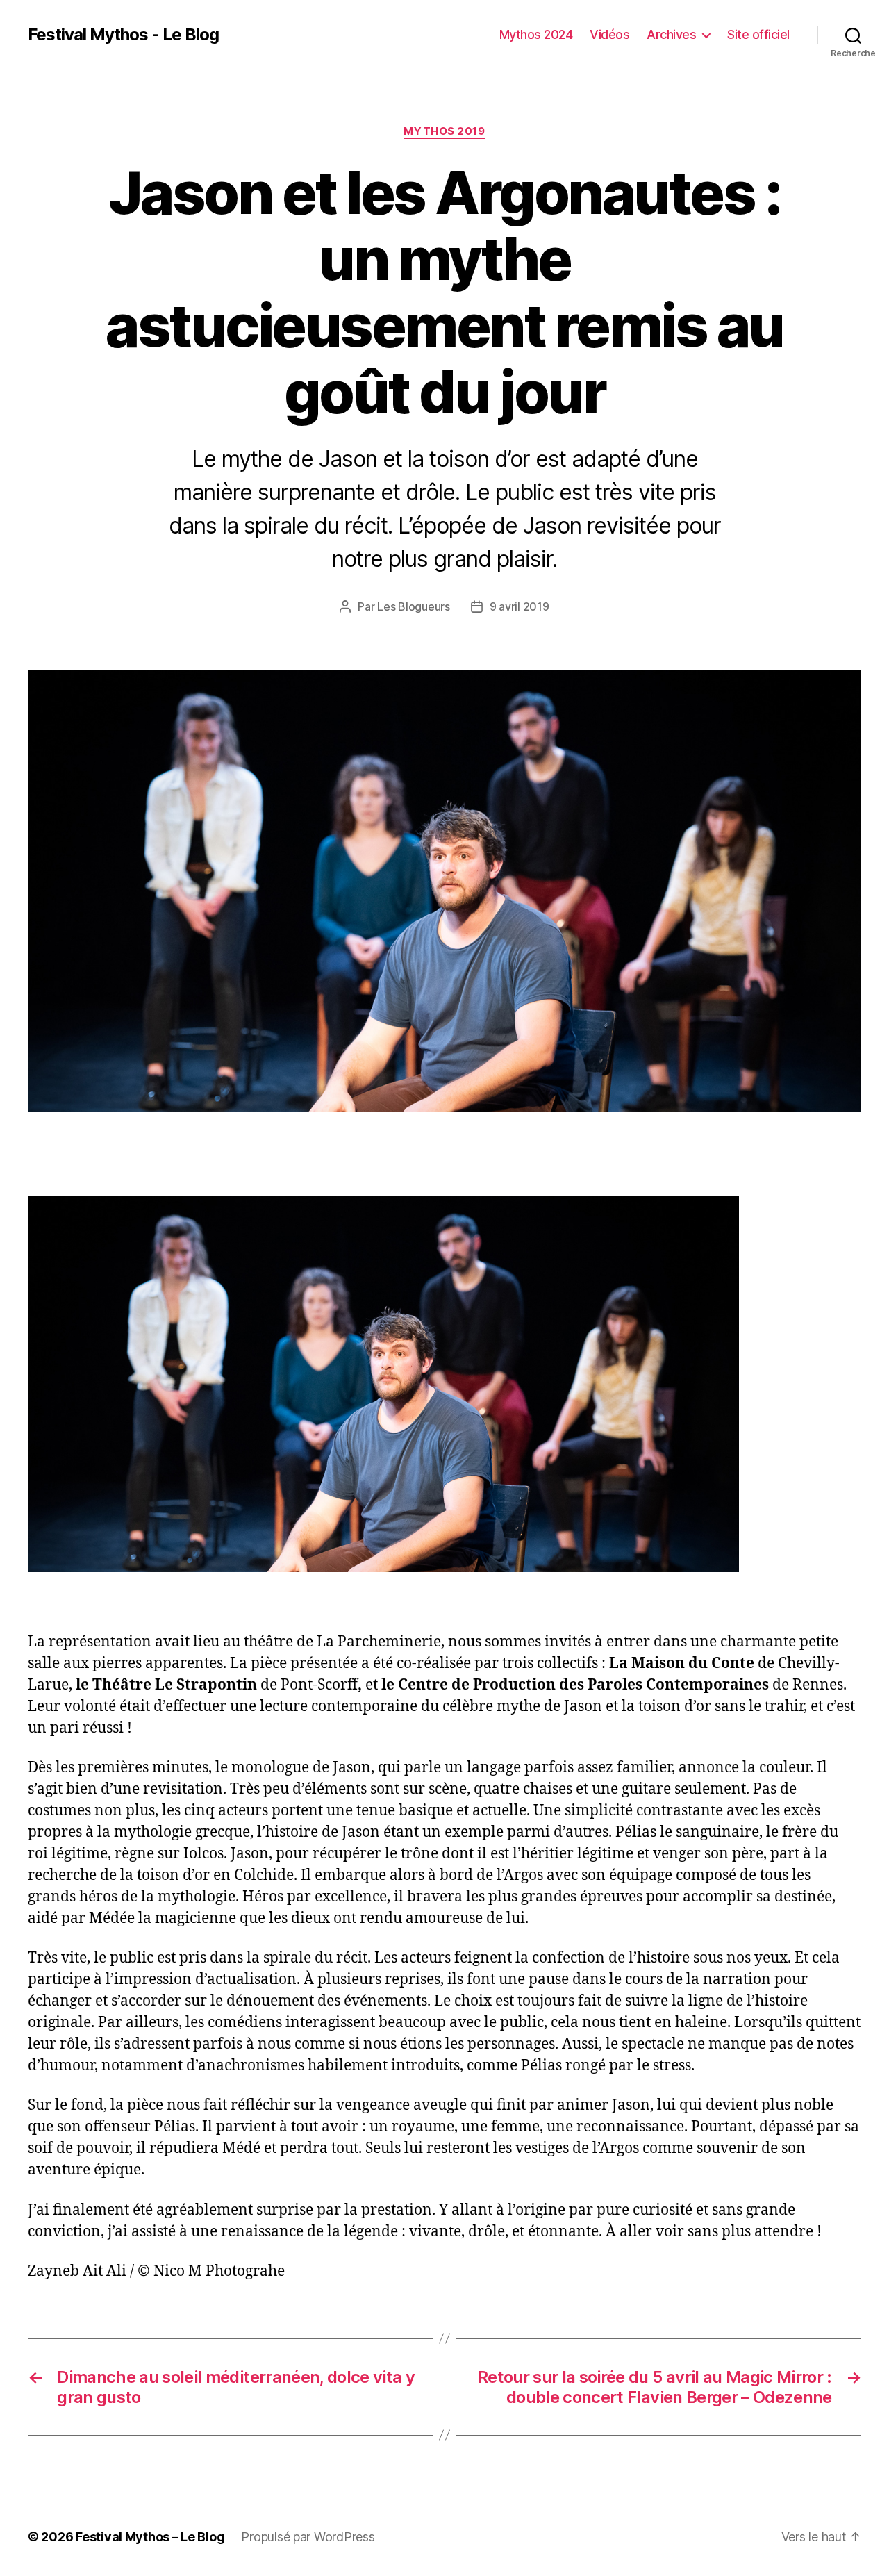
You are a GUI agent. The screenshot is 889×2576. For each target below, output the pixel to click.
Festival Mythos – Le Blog (150, 2537)
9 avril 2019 (520, 606)
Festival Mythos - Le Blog (123, 35)
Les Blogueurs (414, 606)
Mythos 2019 (444, 131)
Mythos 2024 (536, 34)
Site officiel (758, 34)
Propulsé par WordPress (308, 2537)
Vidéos (609, 34)
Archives (671, 34)
